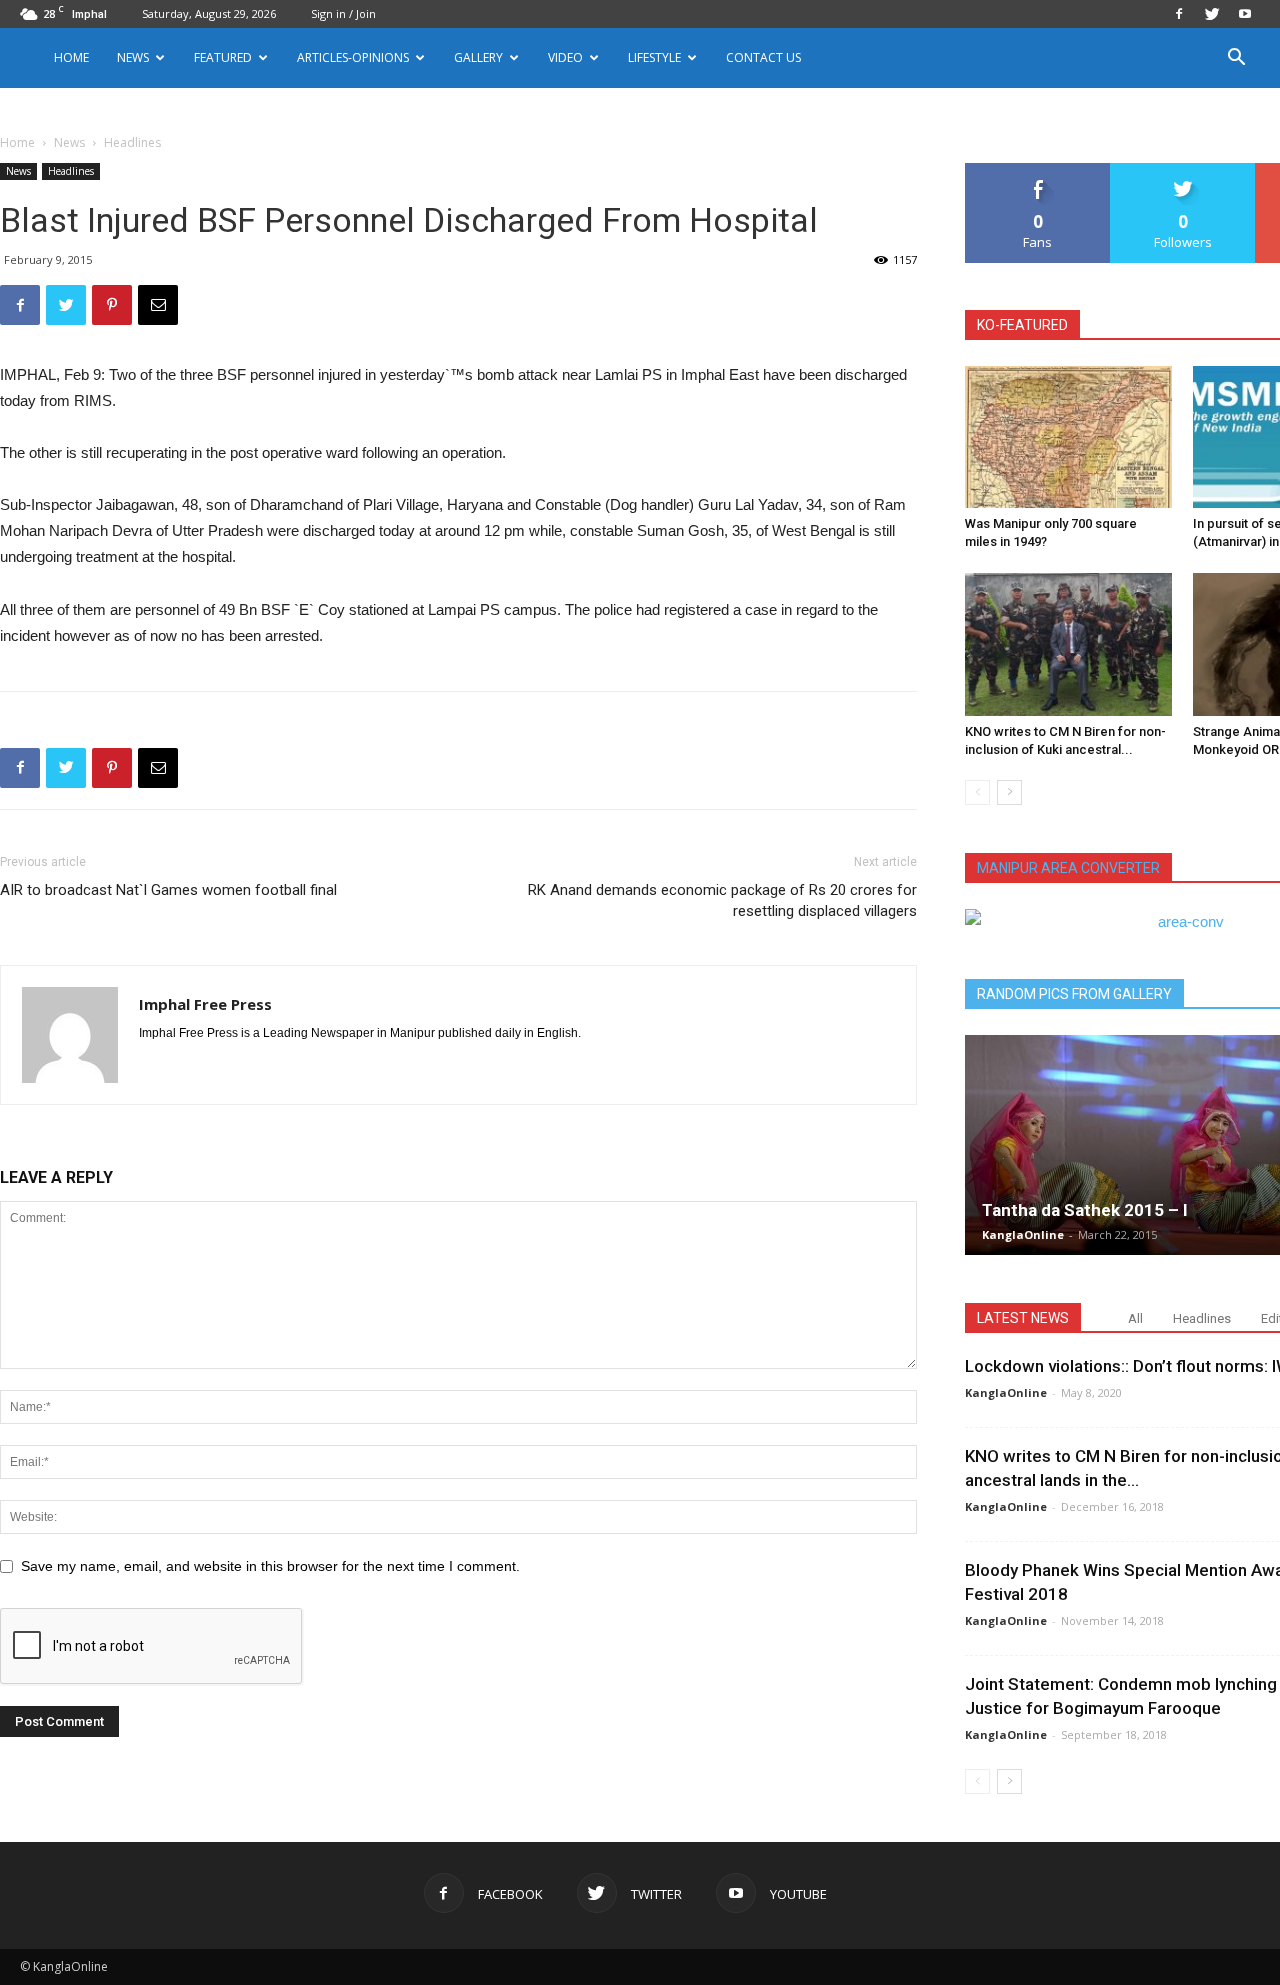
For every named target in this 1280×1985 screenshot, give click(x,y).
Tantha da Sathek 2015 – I (1085, 1210)
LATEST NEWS (1023, 1318)
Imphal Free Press (205, 1004)
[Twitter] (1212, 14)
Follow (1183, 170)
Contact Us (763, 57)
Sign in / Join (343, 13)
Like (1038, 170)
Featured (223, 57)
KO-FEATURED (1022, 325)
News (69, 142)
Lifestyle (654, 57)
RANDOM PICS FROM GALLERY (1074, 994)
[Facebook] (1179, 14)
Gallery (478, 57)
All (1135, 1318)
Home (71, 57)
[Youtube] (1245, 14)
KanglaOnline (1023, 1234)
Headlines (71, 171)
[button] (1236, 59)
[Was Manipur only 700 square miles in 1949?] (1068, 437)
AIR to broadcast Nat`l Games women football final (168, 890)
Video (565, 57)
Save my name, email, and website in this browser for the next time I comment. (270, 1566)
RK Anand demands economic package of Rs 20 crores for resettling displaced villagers (722, 900)
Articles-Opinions (353, 57)
